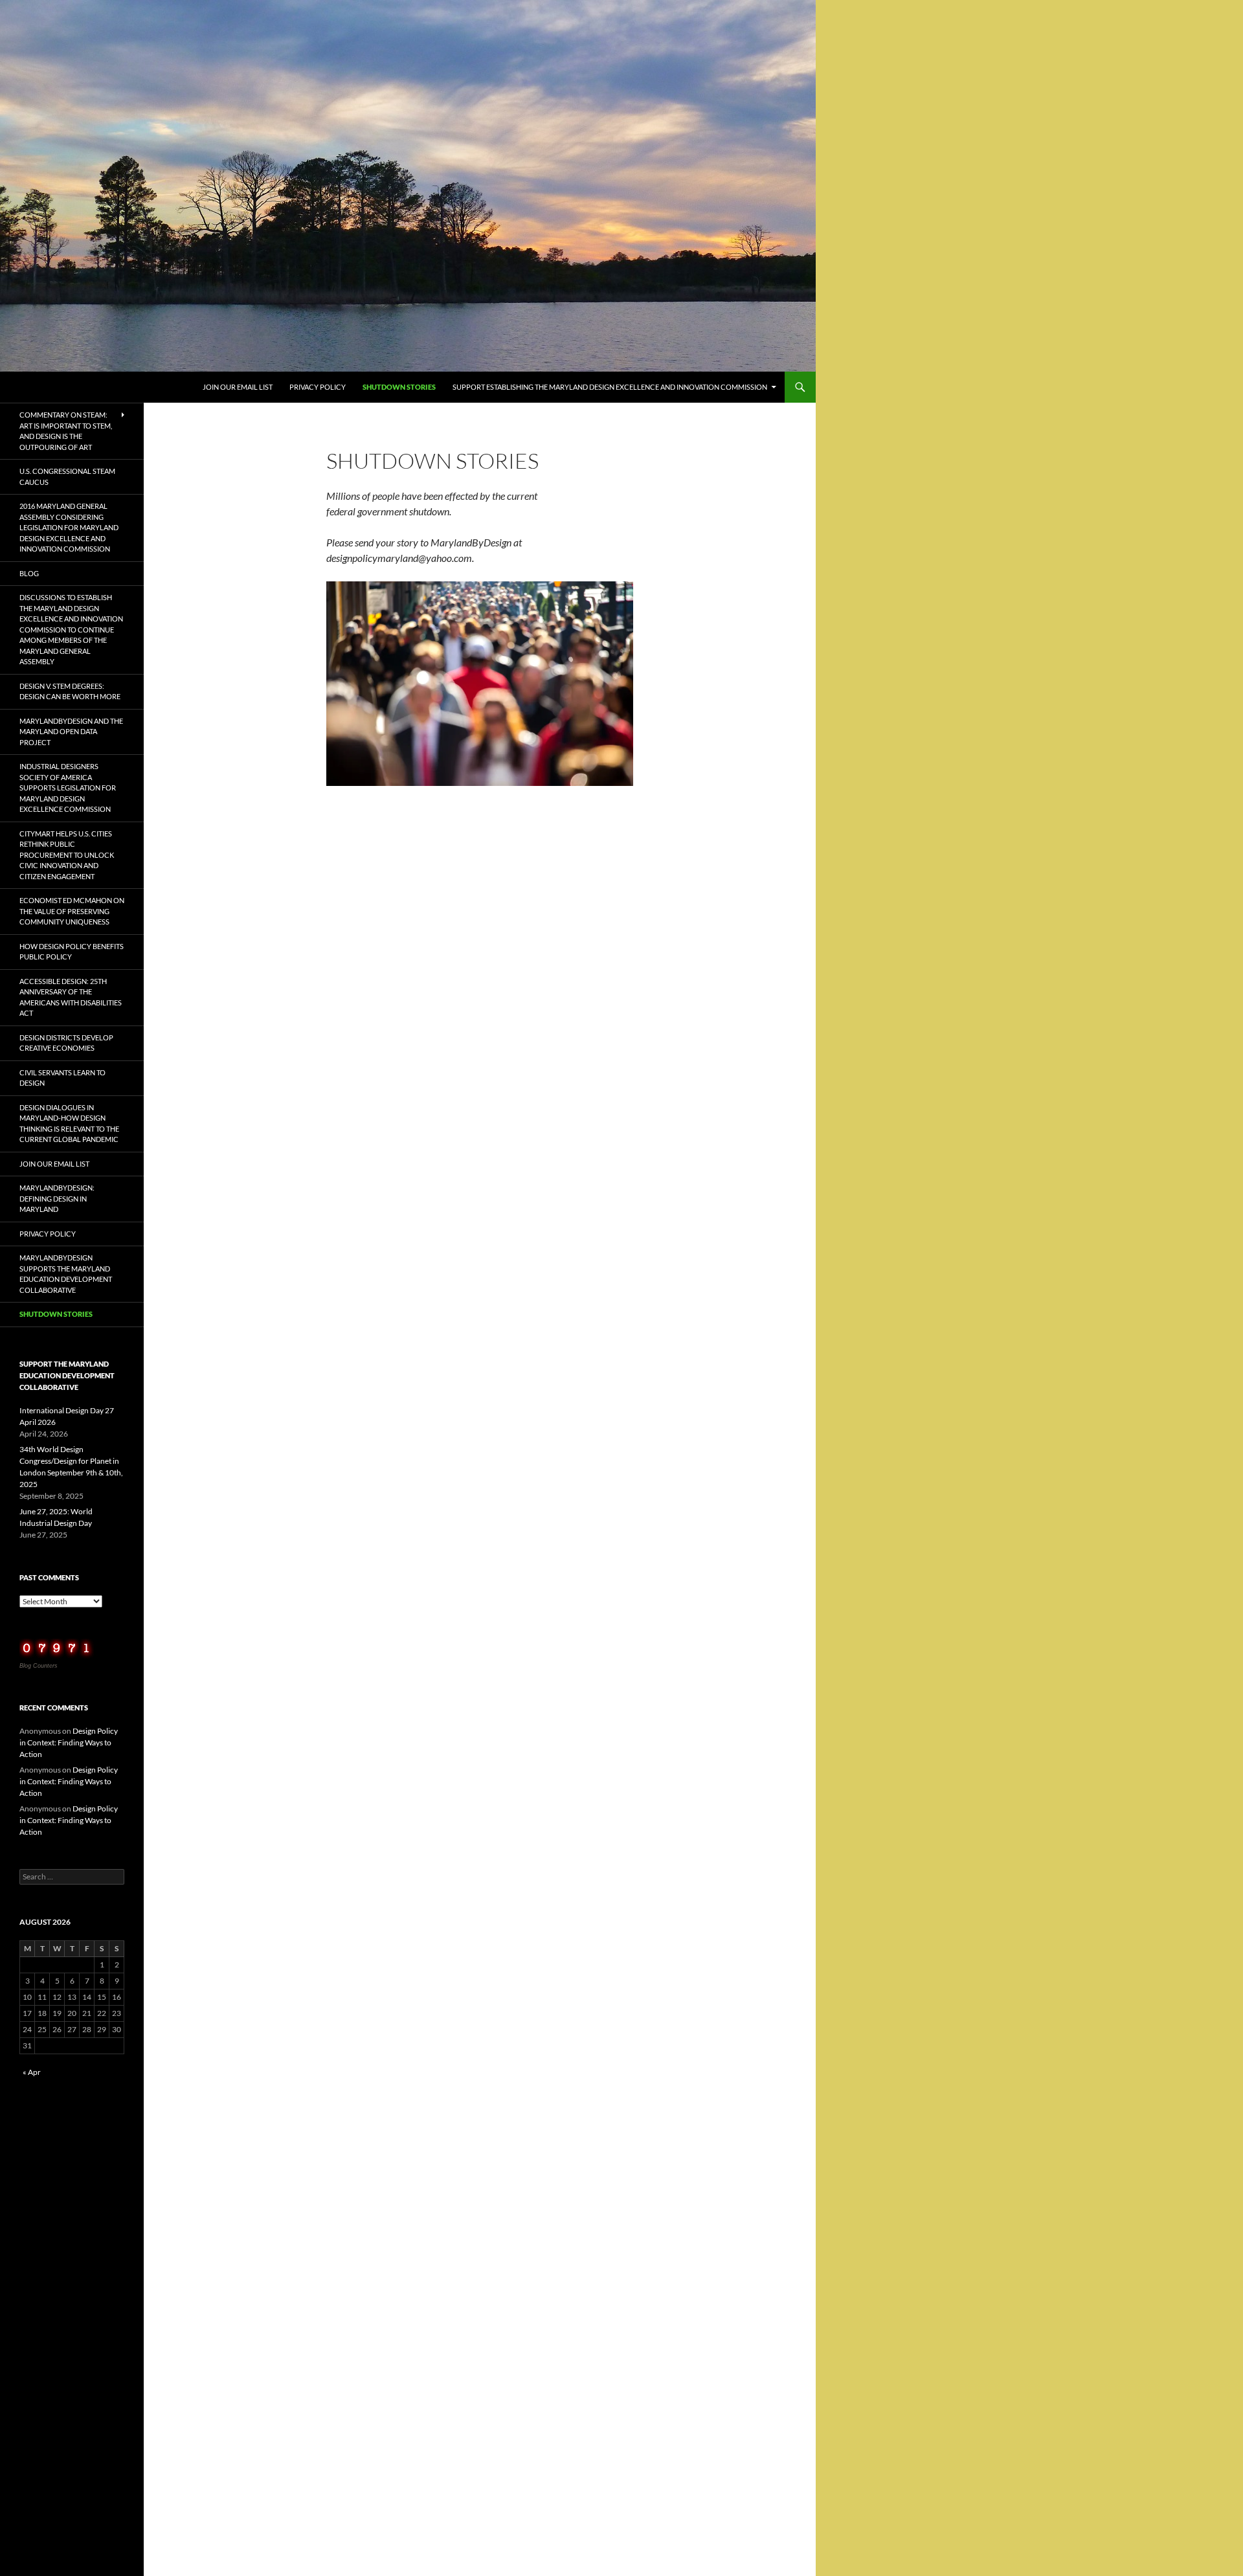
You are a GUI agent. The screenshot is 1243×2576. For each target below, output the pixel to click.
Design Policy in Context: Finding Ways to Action (69, 1742)
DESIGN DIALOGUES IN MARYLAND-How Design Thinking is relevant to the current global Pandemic (69, 1124)
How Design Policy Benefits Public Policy (72, 952)
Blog (29, 573)
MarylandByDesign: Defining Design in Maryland (57, 1198)
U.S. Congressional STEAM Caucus (67, 476)
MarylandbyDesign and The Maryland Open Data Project (71, 732)
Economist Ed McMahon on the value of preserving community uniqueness (72, 911)
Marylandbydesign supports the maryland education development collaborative (66, 1274)
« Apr (32, 2072)
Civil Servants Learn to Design (62, 1078)
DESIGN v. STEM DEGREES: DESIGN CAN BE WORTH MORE (70, 691)
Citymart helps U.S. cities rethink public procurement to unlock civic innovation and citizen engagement (67, 855)
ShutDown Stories (399, 387)
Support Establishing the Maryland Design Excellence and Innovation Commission (610, 387)
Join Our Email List (238, 387)
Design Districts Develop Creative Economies (66, 1043)
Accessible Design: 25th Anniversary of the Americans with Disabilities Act (71, 997)
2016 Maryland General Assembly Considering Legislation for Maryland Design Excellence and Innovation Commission (69, 527)
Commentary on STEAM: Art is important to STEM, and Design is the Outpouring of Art (66, 431)
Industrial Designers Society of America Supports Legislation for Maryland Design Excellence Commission (68, 788)
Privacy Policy (318, 387)
